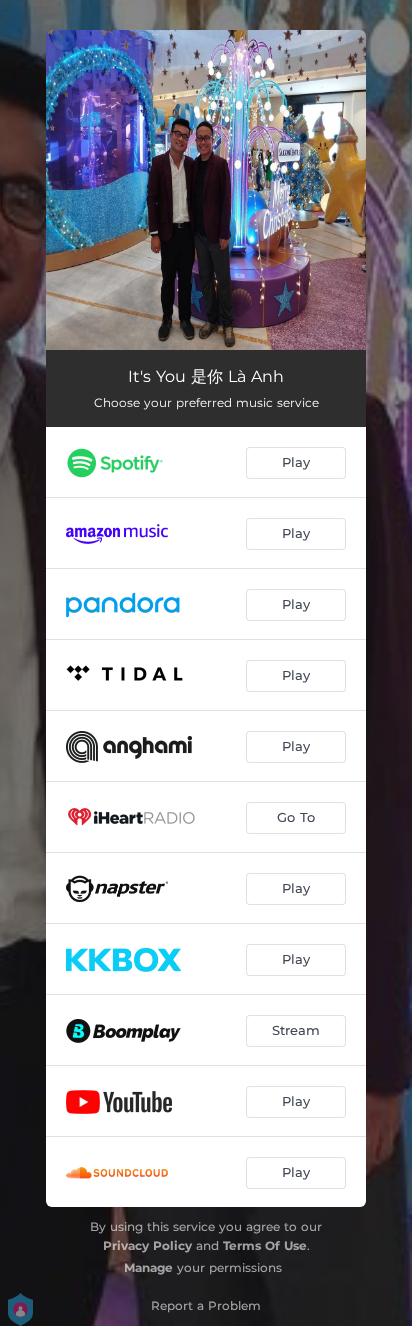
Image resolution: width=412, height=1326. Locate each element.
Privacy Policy (147, 1245)
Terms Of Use (265, 1245)
